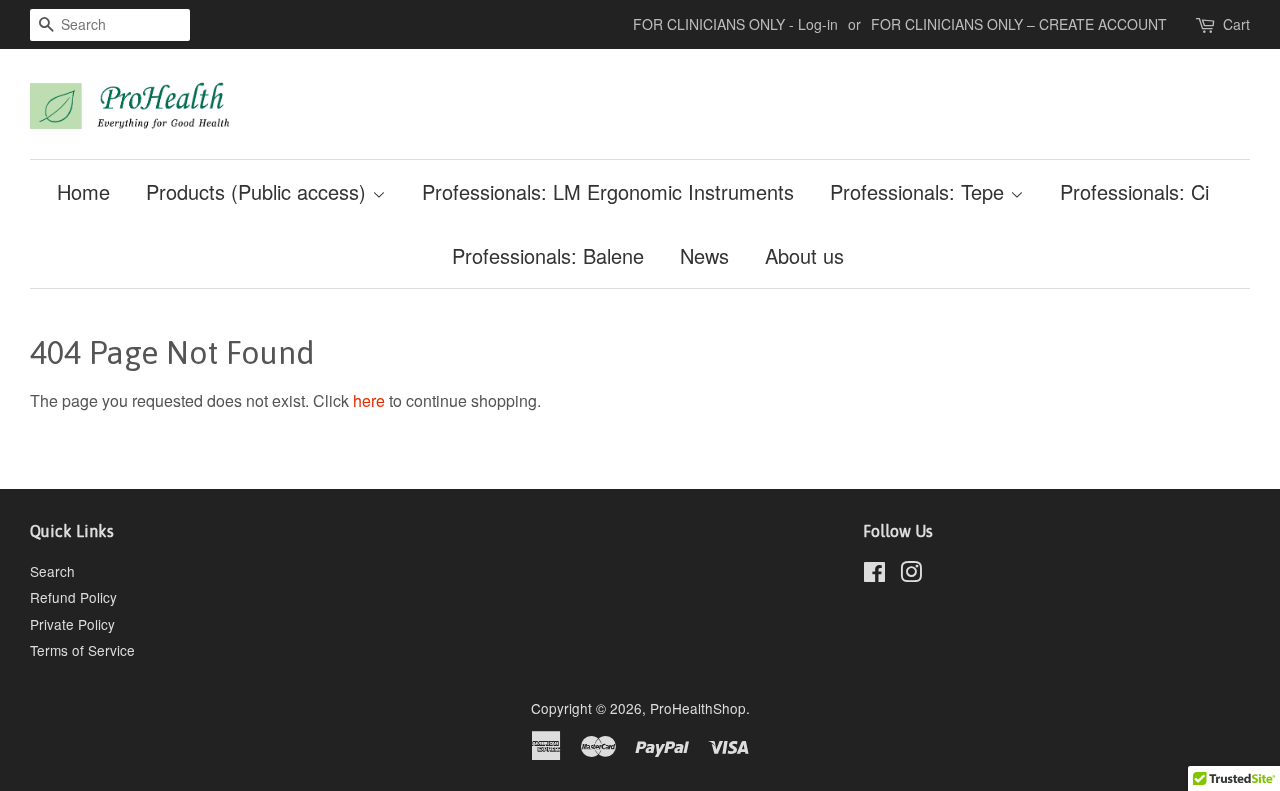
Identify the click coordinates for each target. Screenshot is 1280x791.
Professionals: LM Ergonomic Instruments (608, 191)
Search (52, 571)
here (369, 400)
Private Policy (72, 624)
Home (83, 191)
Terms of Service (82, 650)
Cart (1236, 24)
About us (804, 255)
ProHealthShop (698, 708)
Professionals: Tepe (920, 191)
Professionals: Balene (548, 255)
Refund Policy (73, 597)
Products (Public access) (259, 191)
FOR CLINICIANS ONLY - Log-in (735, 24)
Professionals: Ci (1134, 191)
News (704, 255)
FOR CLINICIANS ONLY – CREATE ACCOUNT (1019, 24)
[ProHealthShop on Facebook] (874, 575)
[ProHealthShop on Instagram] (911, 575)
